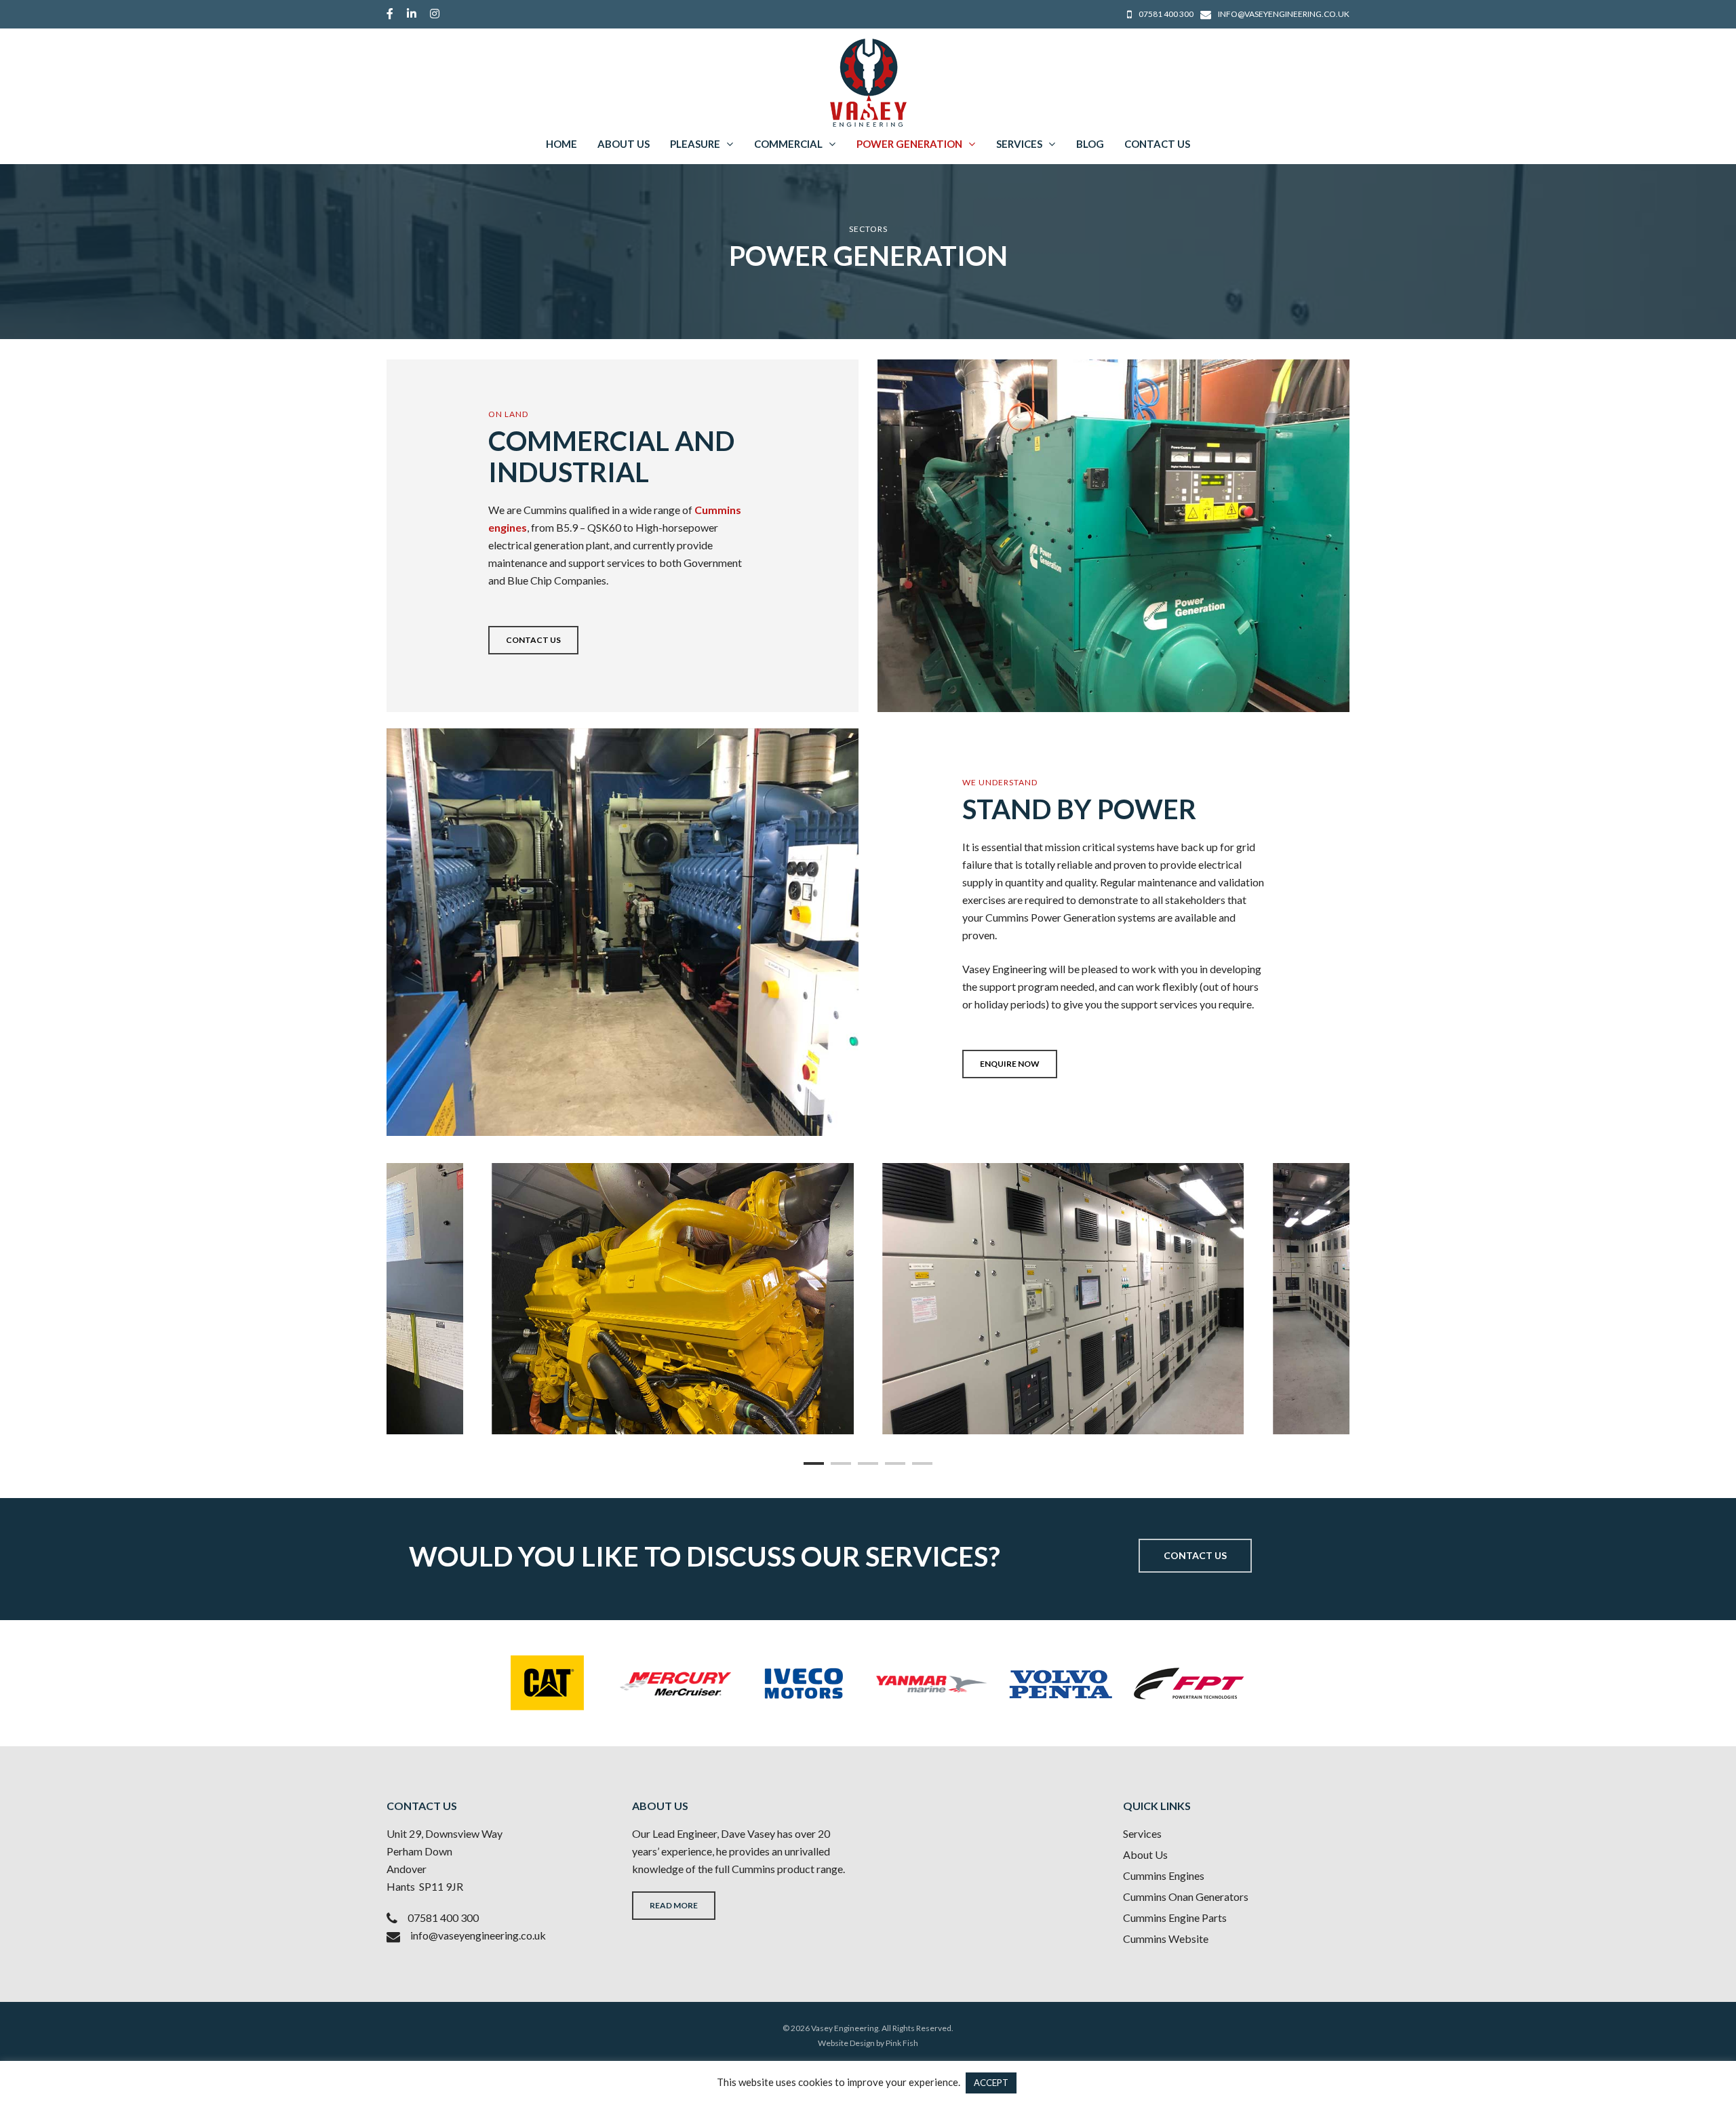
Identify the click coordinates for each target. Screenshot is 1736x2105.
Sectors (868, 229)
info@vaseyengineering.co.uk (478, 1935)
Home (561, 144)
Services (1019, 144)
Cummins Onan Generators (1186, 1896)
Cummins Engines (1164, 1875)
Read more (674, 1905)
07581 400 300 (443, 1917)
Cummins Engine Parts (1175, 1917)
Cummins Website (1166, 1939)
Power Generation (909, 144)
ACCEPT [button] (991, 2083)
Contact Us (1157, 144)
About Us (624, 144)
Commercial (788, 144)
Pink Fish (902, 2043)
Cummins (753, 1869)
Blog (1090, 144)
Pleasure (695, 144)
